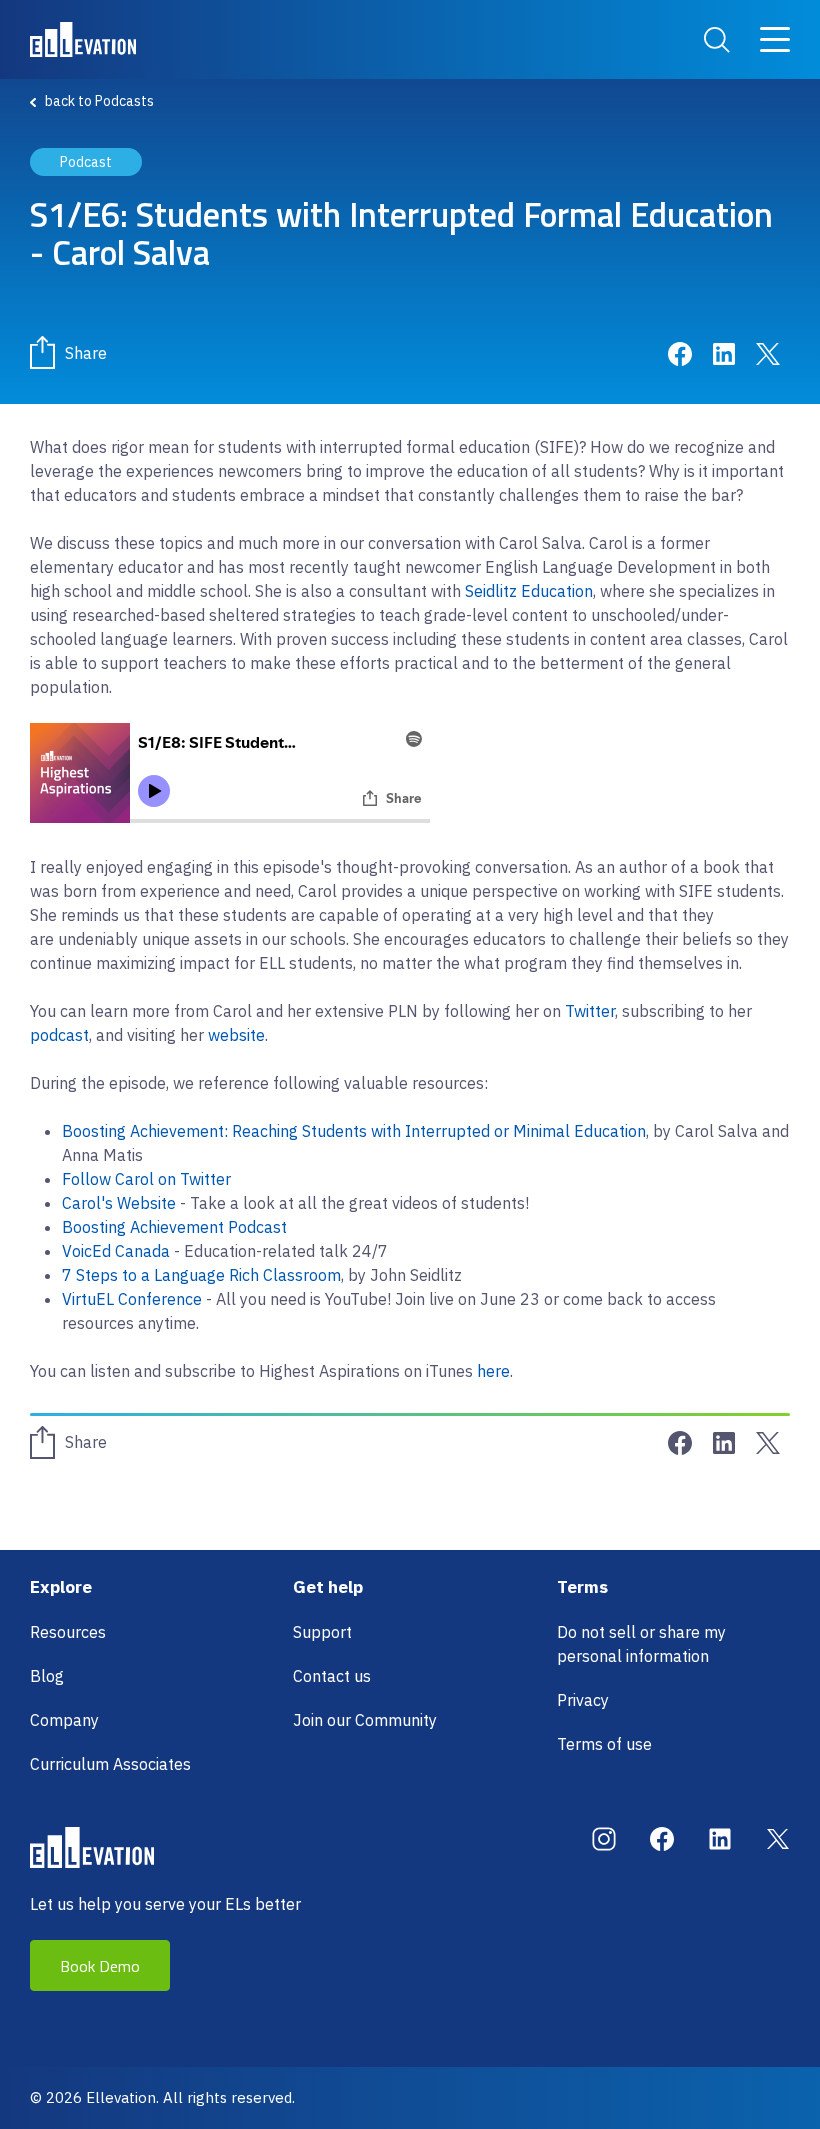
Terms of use (604, 1744)
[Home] (83, 39)
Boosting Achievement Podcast (174, 1227)
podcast (59, 1035)
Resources (68, 1632)
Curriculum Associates (110, 1764)
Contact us (332, 1676)
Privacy (583, 1700)
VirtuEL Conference (132, 1299)
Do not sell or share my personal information (641, 1644)
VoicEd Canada (116, 1251)
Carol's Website (119, 1203)
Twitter (590, 1011)
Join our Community (365, 1720)
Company (64, 1720)
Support (322, 1632)
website (236, 1035)
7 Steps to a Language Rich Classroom (201, 1275)
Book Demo (100, 1966)
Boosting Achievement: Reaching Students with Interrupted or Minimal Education (354, 1131)
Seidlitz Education (529, 591)
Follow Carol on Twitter (146, 1179)
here (493, 1371)
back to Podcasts (99, 101)
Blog (47, 1676)
